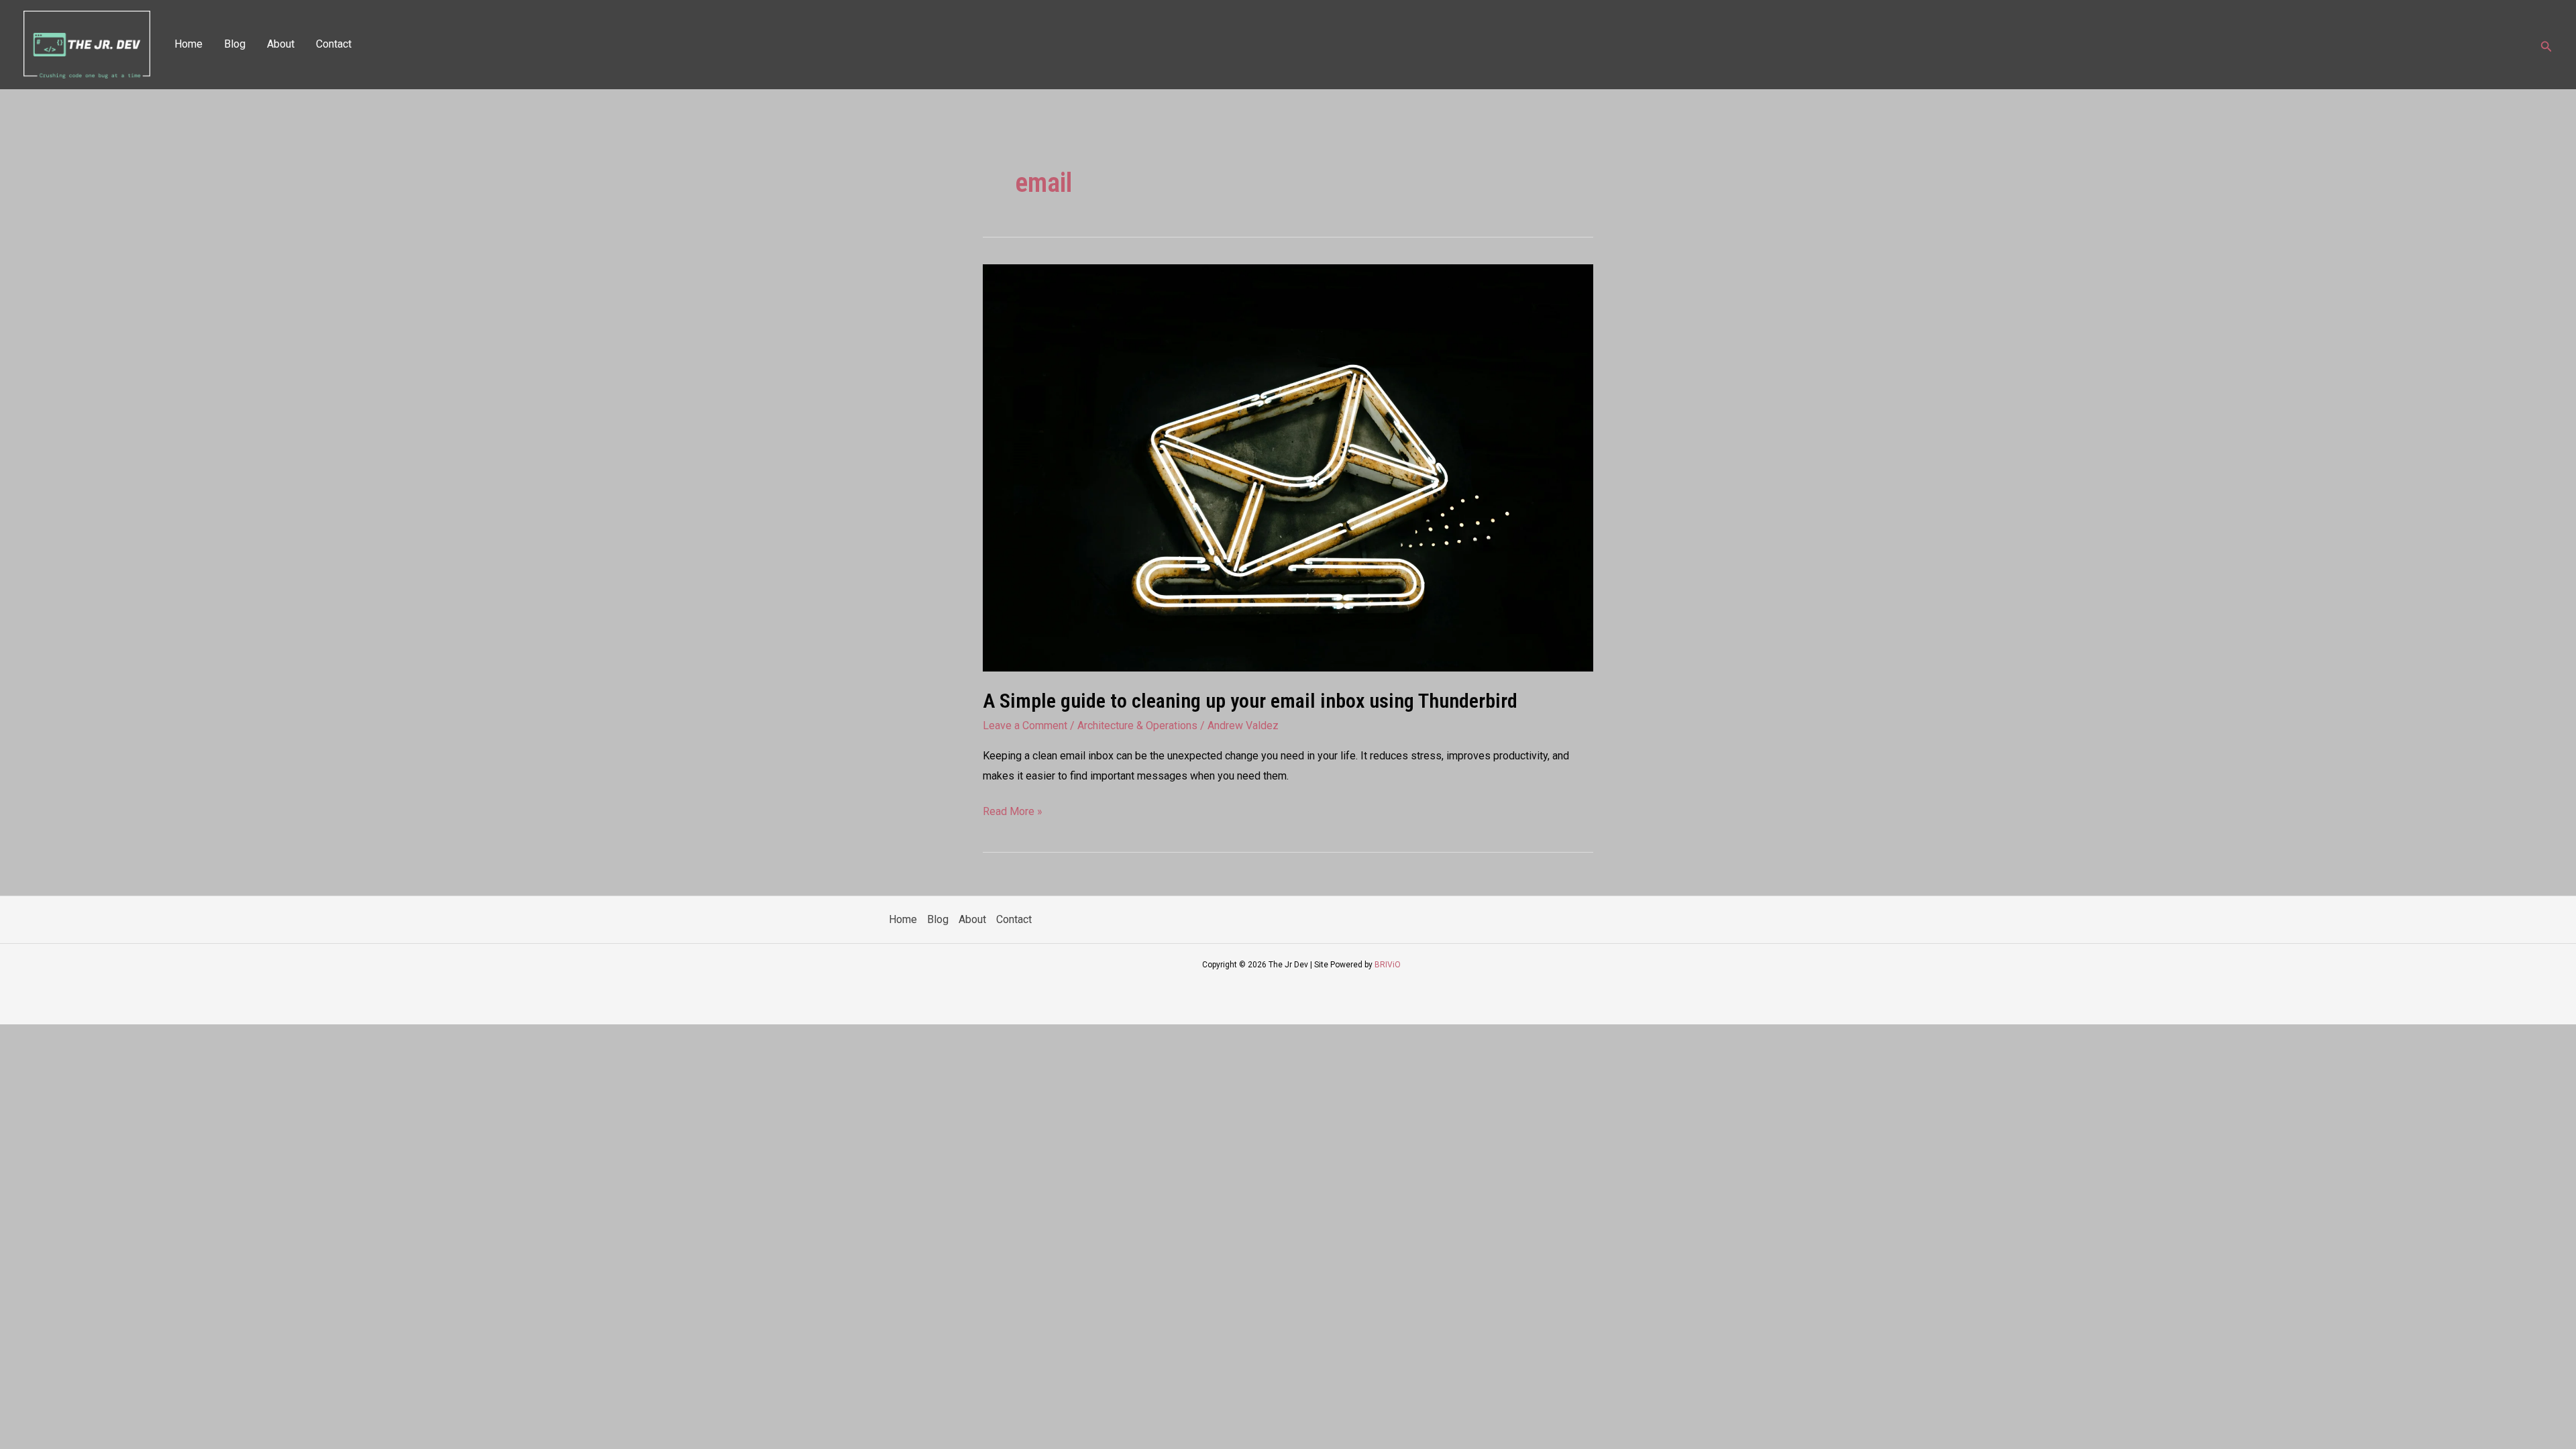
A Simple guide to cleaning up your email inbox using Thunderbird (1250, 701)
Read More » (1013, 810)
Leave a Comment (1025, 726)
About (281, 44)
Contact (334, 44)
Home (189, 44)
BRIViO (1388, 965)
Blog (235, 44)
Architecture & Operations (1137, 726)
